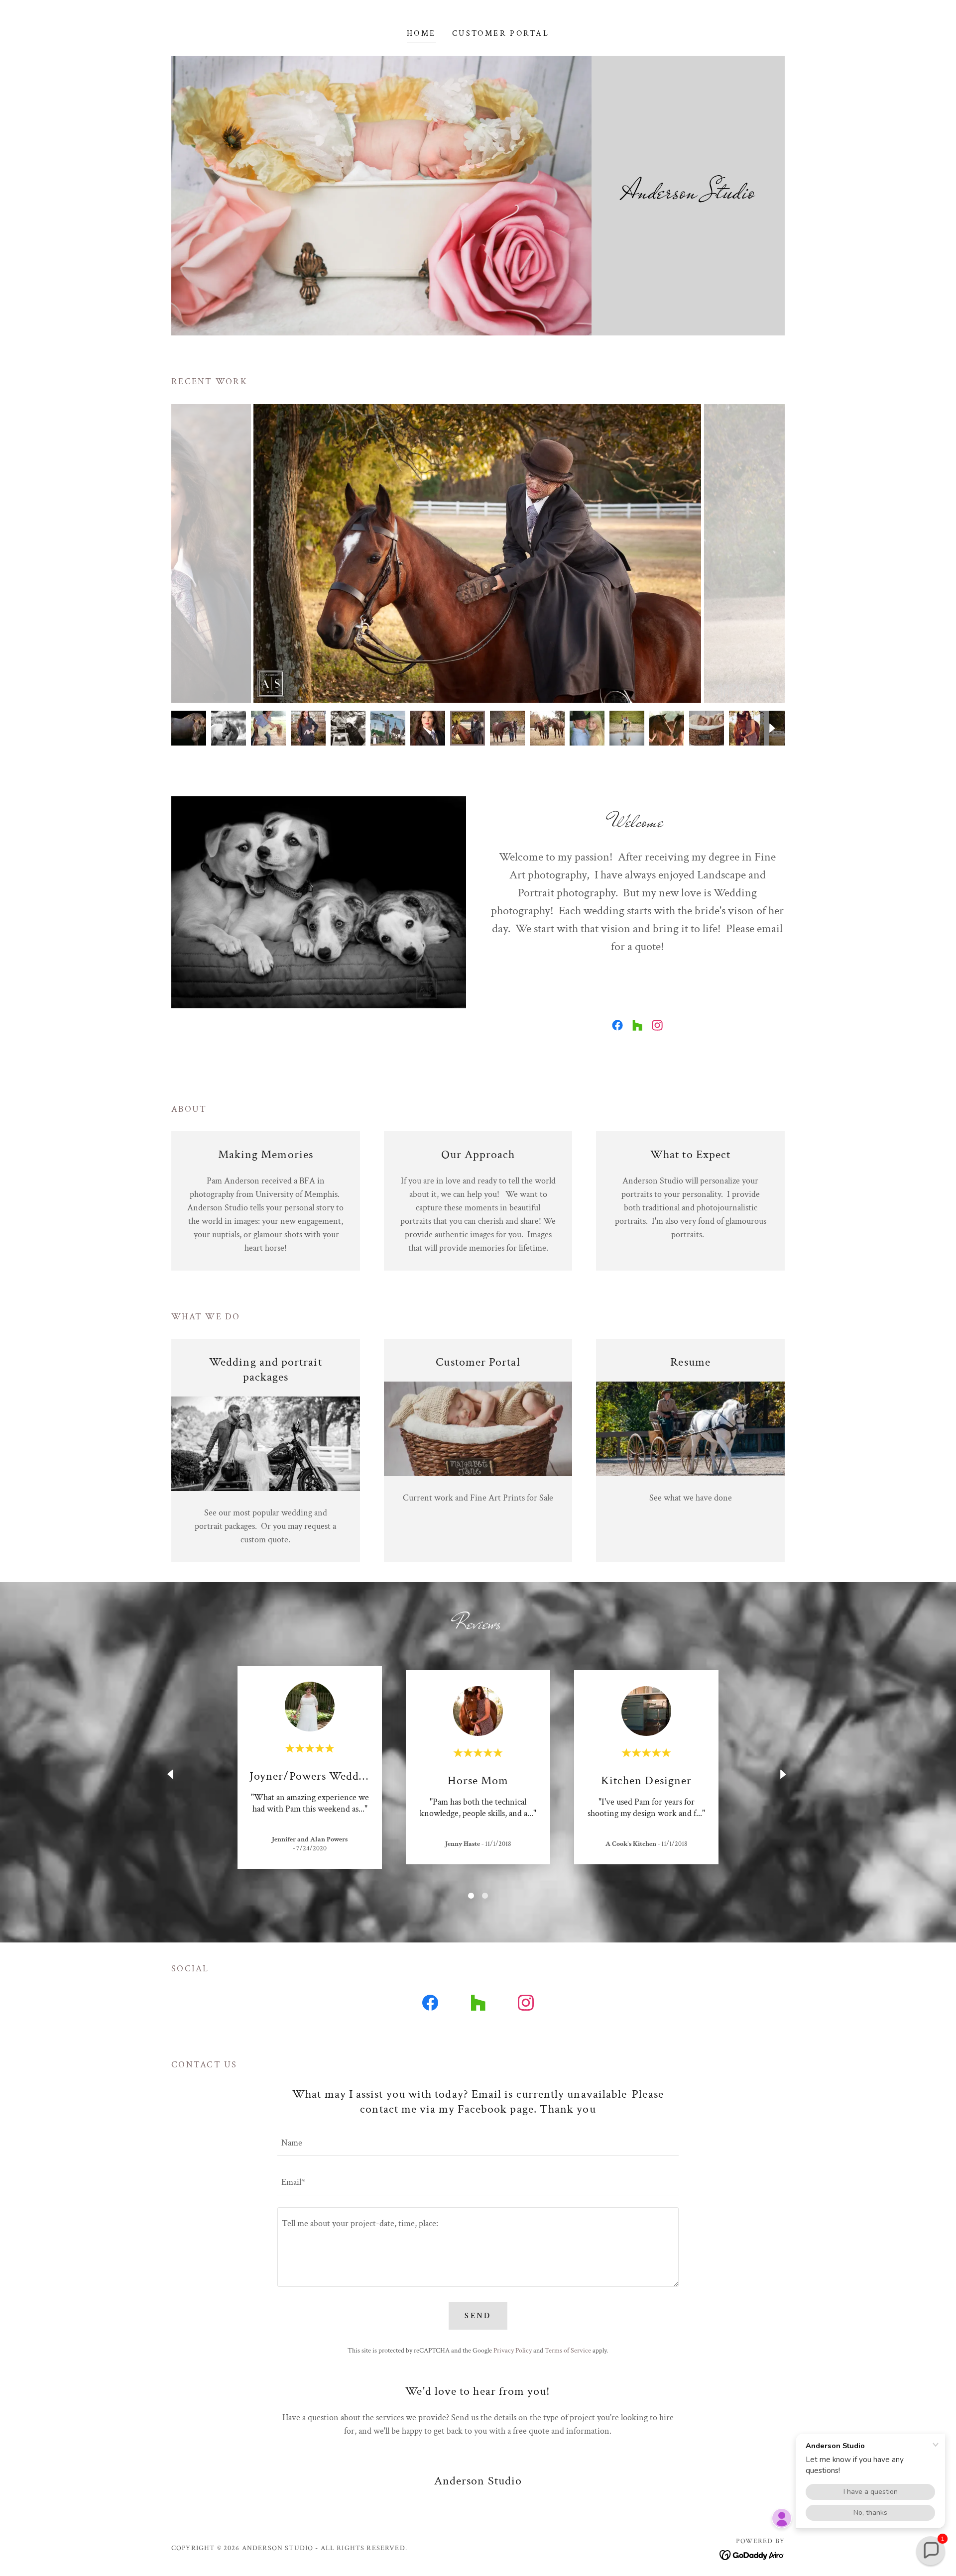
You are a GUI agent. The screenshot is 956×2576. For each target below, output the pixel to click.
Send (478, 2316)
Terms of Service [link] (568, 2351)
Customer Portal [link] (501, 34)
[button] (931, 2551)
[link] (617, 1025)
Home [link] (421, 34)
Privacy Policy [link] (513, 2351)
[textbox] (478, 2142)
